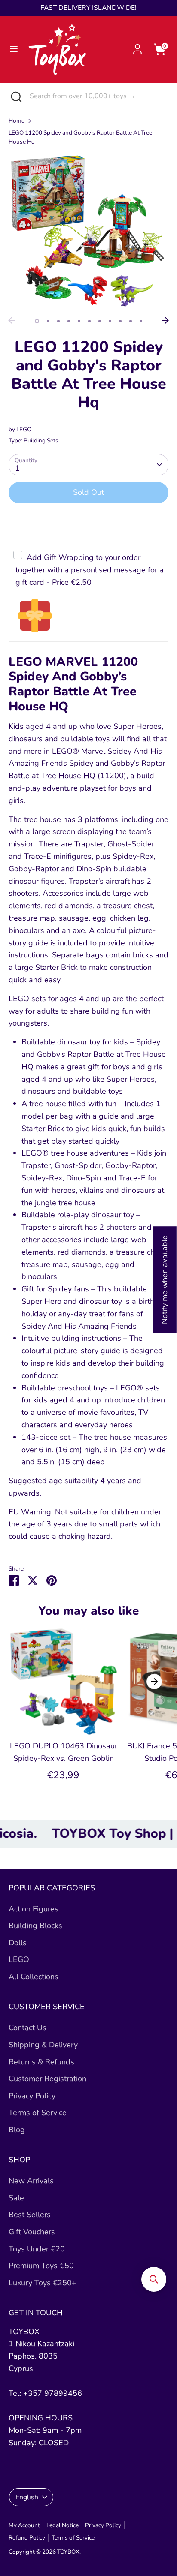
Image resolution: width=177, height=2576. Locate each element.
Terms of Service (38, 2113)
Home (17, 121)
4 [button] (69, 321)
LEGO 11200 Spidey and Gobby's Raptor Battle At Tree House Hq (80, 137)
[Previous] (12, 320)
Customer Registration (47, 2079)
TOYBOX (68, 2552)
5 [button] (79, 321)
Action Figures (34, 1909)
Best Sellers (30, 2215)
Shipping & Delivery (43, 2045)
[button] (154, 2279)
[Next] (165, 320)
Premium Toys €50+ (44, 2266)
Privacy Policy (32, 2096)
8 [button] (110, 321)
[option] (88, 233)
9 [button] (120, 321)
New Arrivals (31, 2181)
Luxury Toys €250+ (43, 2283)
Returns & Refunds (41, 2062)
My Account (24, 2525)
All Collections (34, 1977)
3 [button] (58, 321)
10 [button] (131, 321)
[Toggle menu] (14, 49)
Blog (17, 2130)
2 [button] (48, 321)
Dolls (18, 1943)
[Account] (137, 47)
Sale (16, 2198)
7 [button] (100, 321)
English (27, 2497)
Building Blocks (35, 1926)
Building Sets (41, 441)
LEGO (24, 429)
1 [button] (37, 321)
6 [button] (89, 321)
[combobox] (97, 96)
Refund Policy (27, 2538)
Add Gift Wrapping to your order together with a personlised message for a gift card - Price (90, 570)
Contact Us (27, 2028)
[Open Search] (15, 96)
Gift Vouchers (32, 2232)
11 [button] (141, 321)
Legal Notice (63, 2525)
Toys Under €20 (37, 2249)
